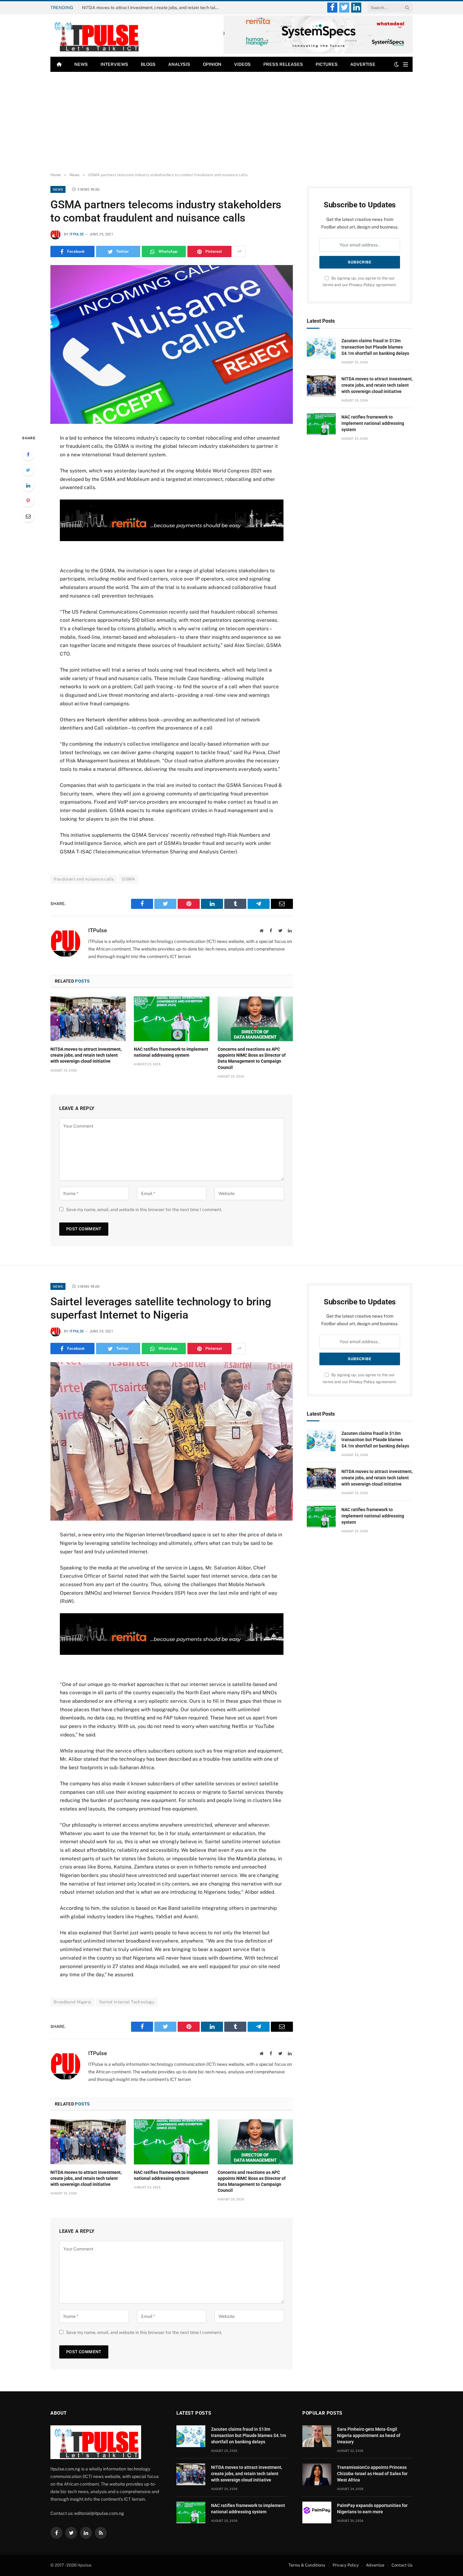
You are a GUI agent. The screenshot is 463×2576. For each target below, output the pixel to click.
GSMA (129, 879)
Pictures (327, 64)
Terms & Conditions (307, 2565)
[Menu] (406, 64)
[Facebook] (28, 454)
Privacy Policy (362, 285)
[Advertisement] (231, 122)
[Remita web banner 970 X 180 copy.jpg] (171, 539)
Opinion (212, 64)
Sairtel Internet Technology (127, 2002)
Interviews (114, 64)
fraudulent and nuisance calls (84, 879)
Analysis (179, 64)
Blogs (148, 64)
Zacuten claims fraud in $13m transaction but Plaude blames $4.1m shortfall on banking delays (375, 347)
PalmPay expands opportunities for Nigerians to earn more (372, 2509)
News (81, 64)
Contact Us (402, 2565)
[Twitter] (28, 470)
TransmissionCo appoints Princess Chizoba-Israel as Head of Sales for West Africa (372, 2474)
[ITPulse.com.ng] (96, 35)
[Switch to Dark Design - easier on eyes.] (397, 64)
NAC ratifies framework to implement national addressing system (171, 1052)
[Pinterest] (28, 501)
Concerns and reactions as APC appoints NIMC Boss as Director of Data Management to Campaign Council (252, 1058)
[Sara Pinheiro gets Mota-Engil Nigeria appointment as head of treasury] (317, 2436)
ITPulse (77, 234)
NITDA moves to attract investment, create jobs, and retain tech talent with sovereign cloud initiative (153, 8)
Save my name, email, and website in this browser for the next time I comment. (144, 1210)
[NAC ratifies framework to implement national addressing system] (171, 1019)
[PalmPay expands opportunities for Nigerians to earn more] (317, 2512)
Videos (242, 64)
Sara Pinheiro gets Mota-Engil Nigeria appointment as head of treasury (369, 2435)
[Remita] (318, 52)
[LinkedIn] (28, 485)
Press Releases (283, 64)
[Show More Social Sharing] (239, 251)
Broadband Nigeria (72, 2002)
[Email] (28, 516)
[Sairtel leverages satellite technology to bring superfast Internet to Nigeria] (172, 1441)
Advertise (363, 64)
